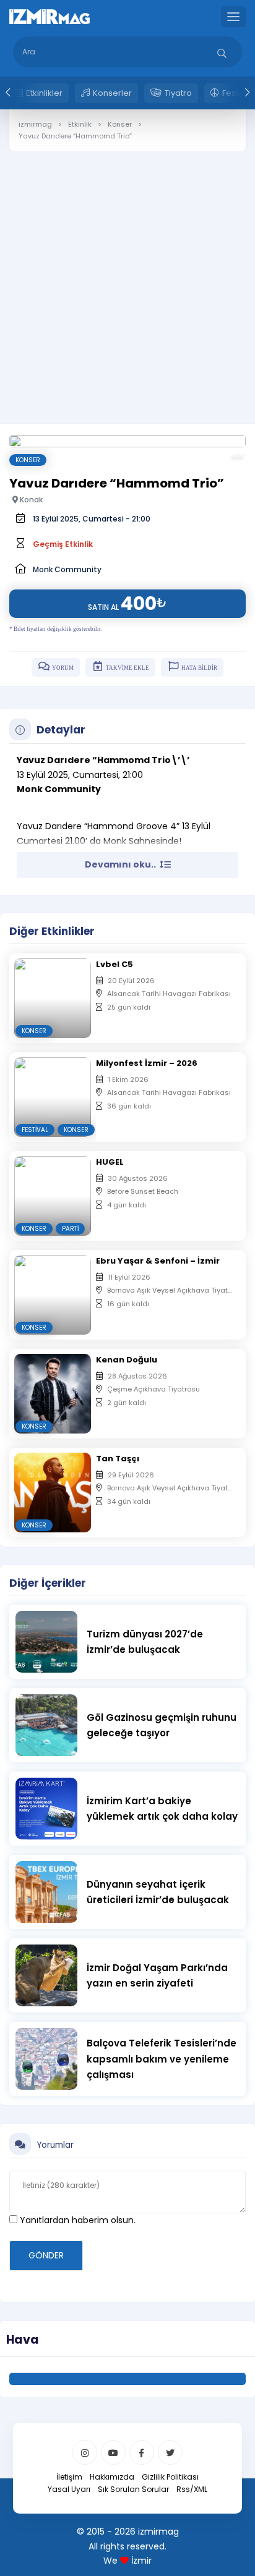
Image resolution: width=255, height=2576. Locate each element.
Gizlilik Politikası (170, 2477)
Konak (30, 500)
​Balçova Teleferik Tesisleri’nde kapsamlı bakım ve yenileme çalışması (162, 2059)
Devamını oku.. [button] (121, 864)
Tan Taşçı (118, 1459)
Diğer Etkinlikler (52, 931)
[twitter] (170, 2452)
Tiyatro (178, 93)
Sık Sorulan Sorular (133, 2489)
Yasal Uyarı (69, 2489)
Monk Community (67, 569)
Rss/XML (192, 2489)
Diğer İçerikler (48, 1583)
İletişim (69, 2477)
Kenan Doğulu (127, 1360)
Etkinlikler (44, 93)
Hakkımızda (112, 2477)
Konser (28, 460)
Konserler (112, 93)
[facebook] (142, 2452)
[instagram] (85, 2452)
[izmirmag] (50, 16)
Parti (70, 1229)
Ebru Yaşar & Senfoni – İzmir (158, 1261)
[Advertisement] (127, 278)
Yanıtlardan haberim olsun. (76, 2220)
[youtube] (113, 2452)
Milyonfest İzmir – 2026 (147, 1063)
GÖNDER (46, 2255)
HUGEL (110, 1162)
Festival (35, 1130)
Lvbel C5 (115, 964)
